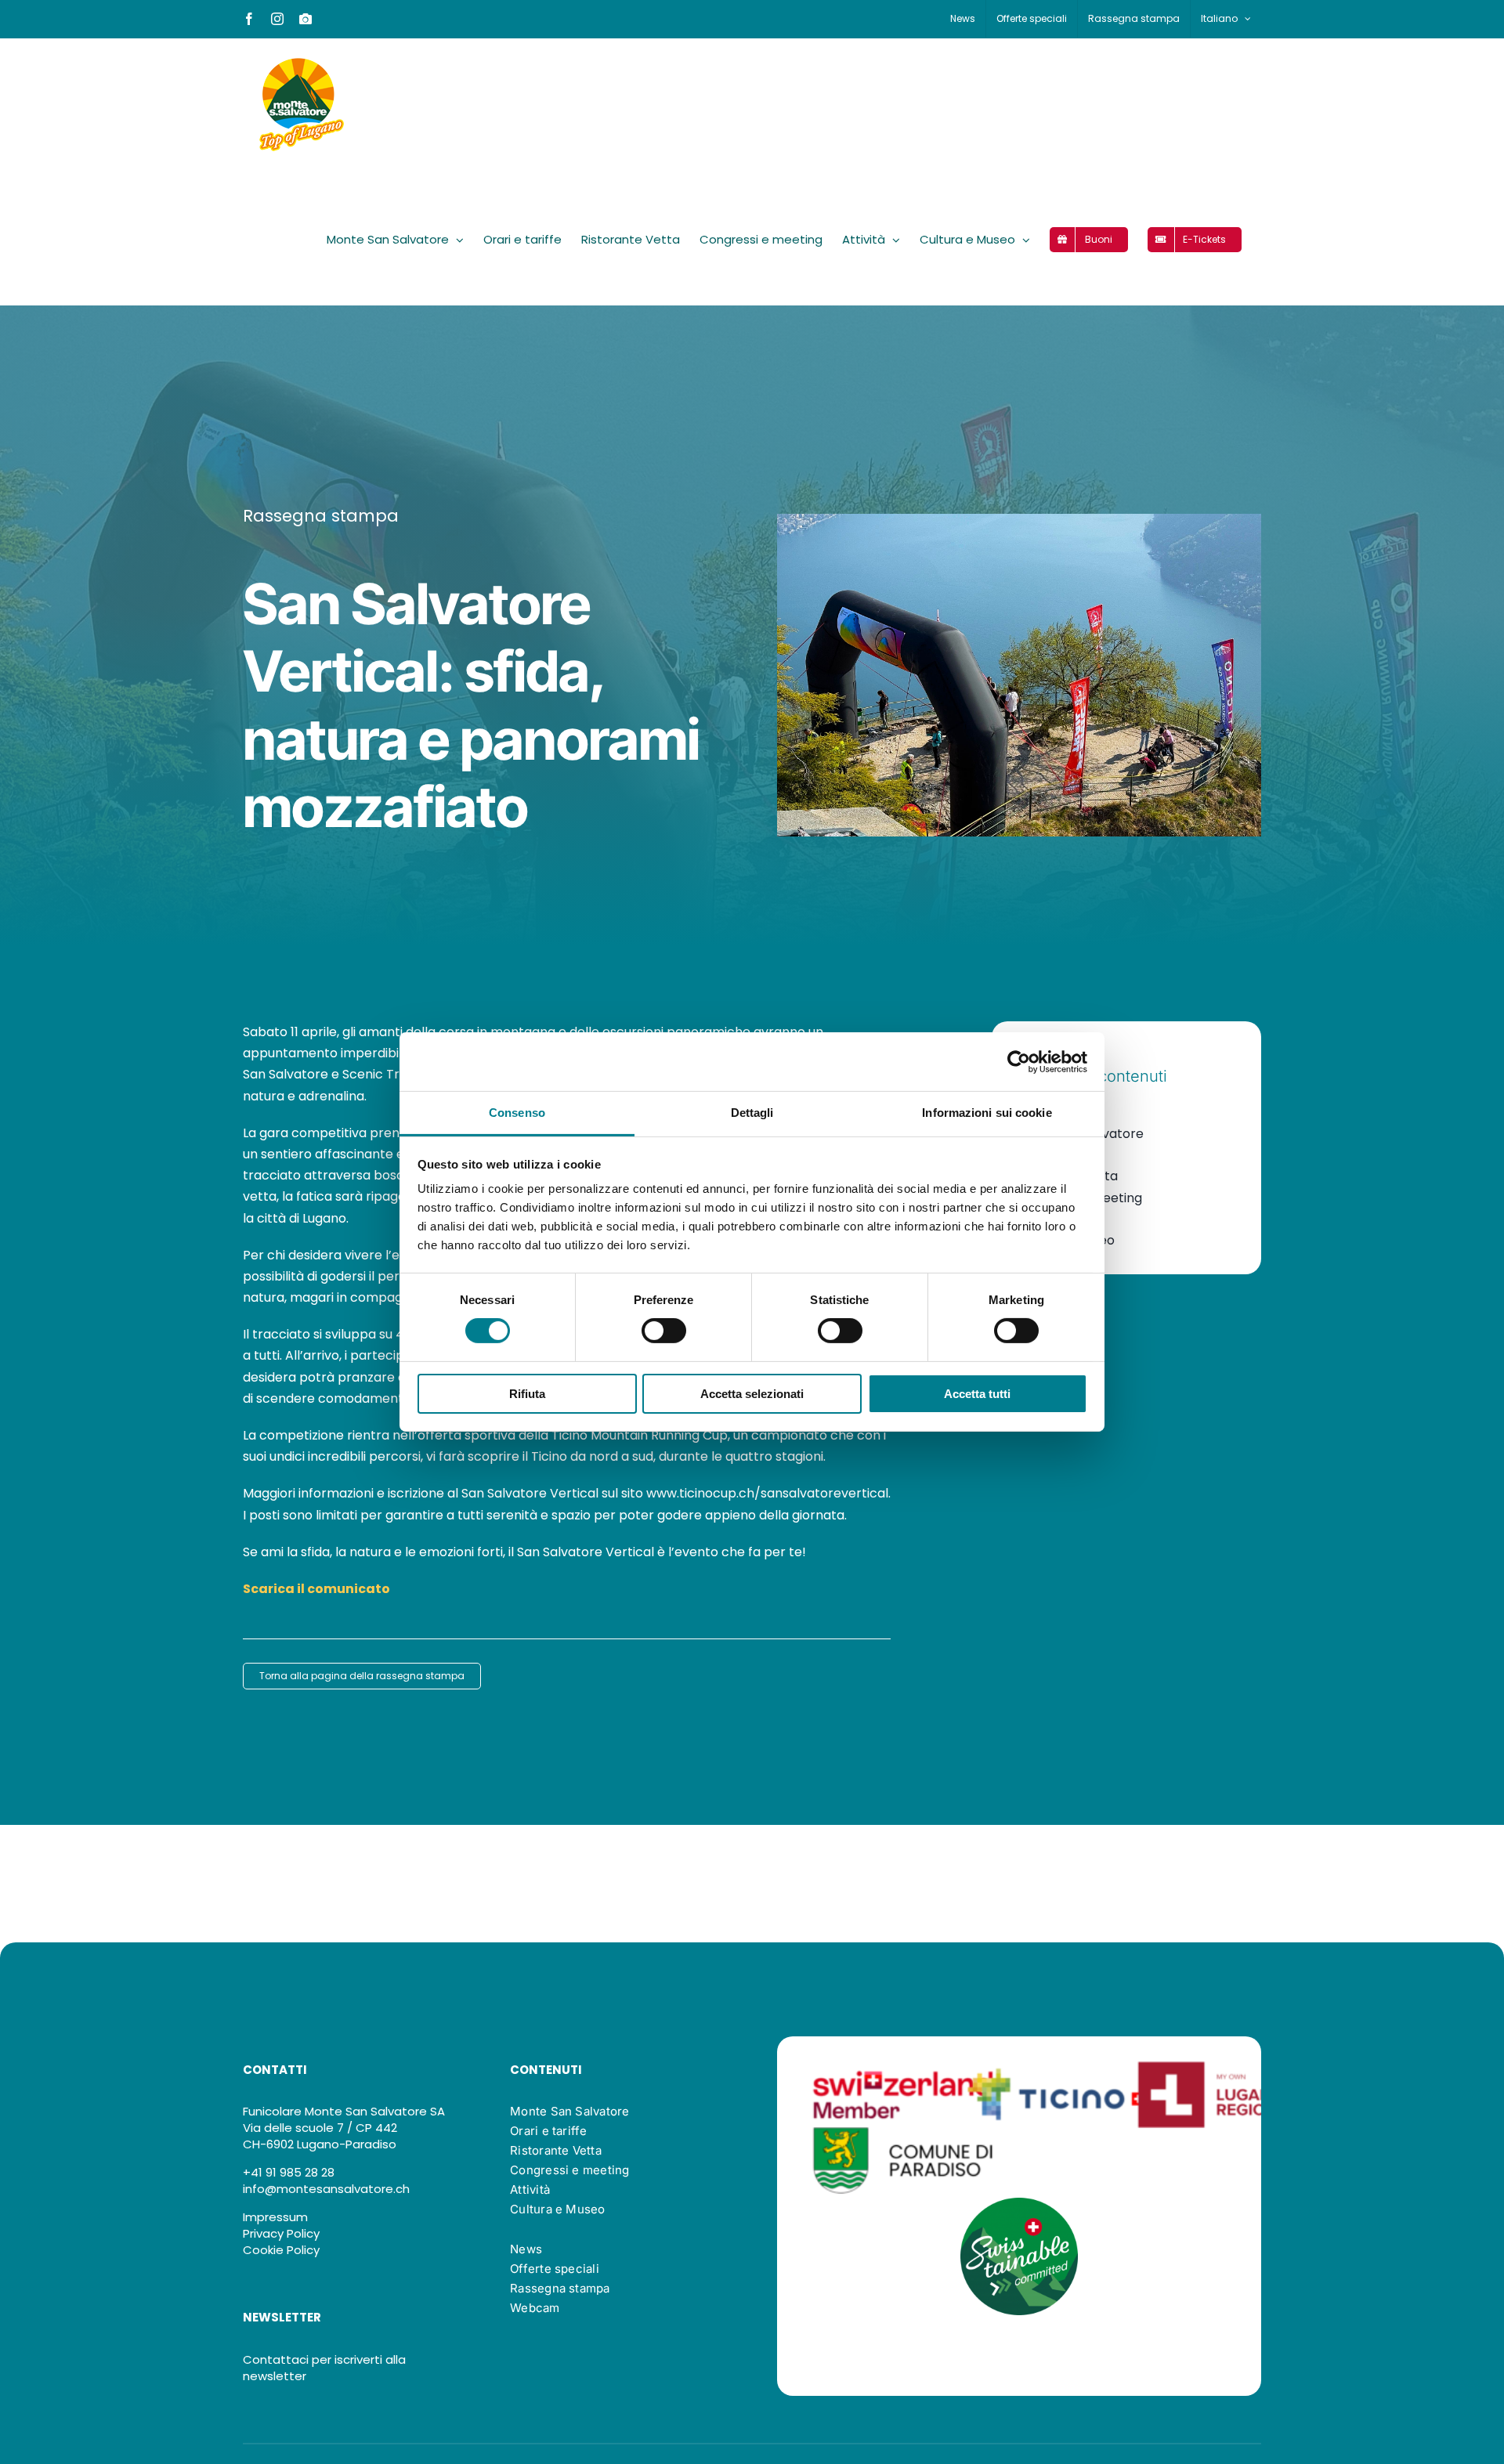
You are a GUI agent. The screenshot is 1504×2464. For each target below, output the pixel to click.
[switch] (664, 1331)
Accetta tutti (977, 1394)
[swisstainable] (1019, 2204)
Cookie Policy (281, 2250)
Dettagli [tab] (752, 1113)
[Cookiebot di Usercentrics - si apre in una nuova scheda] (1019, 1061)
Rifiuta (527, 1394)
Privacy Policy (281, 2233)
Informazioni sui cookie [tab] (987, 1113)
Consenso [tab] (517, 1113)
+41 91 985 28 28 (289, 2172)
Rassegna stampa (321, 516)
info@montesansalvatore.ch (326, 2189)
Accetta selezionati (752, 1394)
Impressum (275, 2217)
